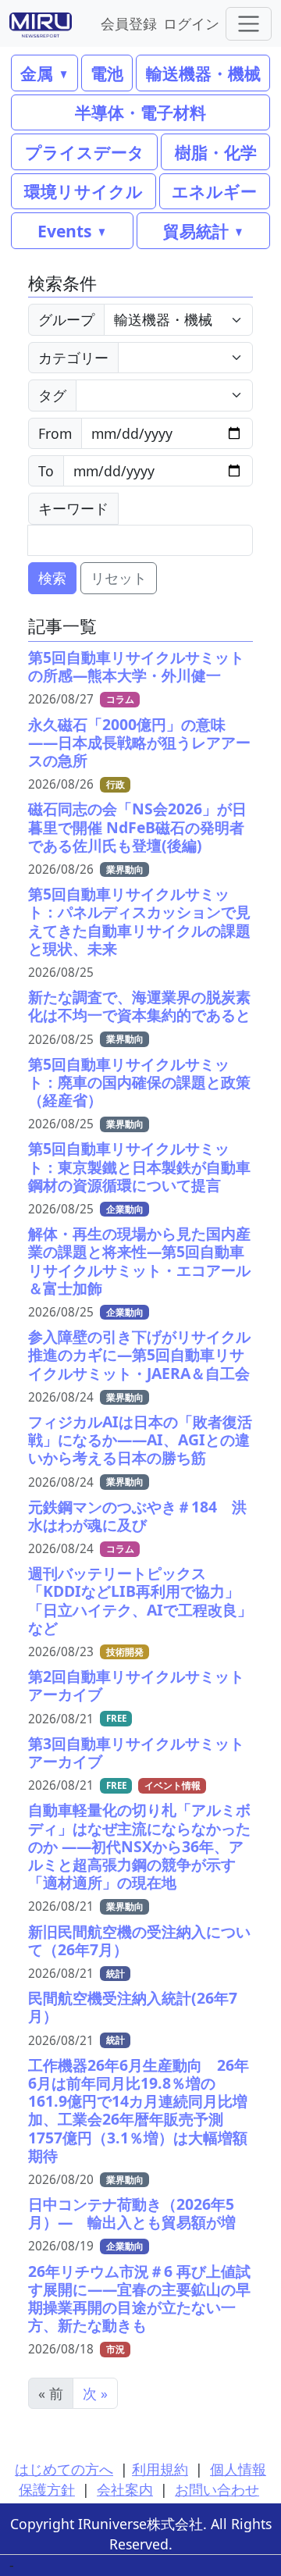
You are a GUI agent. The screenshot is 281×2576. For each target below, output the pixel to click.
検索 (52, 578)
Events (64, 231)
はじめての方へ (64, 2469)
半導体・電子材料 (140, 112)
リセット (119, 578)
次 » (95, 2393)
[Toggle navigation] (249, 24)
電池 (107, 73)
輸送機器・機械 (203, 73)
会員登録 (129, 23)
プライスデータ (85, 152)
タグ (52, 395)
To (46, 471)
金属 (37, 73)
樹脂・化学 (216, 152)
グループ (66, 319)
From (55, 433)
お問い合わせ (217, 2489)
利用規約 (160, 2469)
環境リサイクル (84, 191)
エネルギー (214, 191)
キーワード (73, 508)
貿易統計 (196, 231)
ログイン (191, 23)
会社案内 (125, 2489)
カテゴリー (73, 358)
